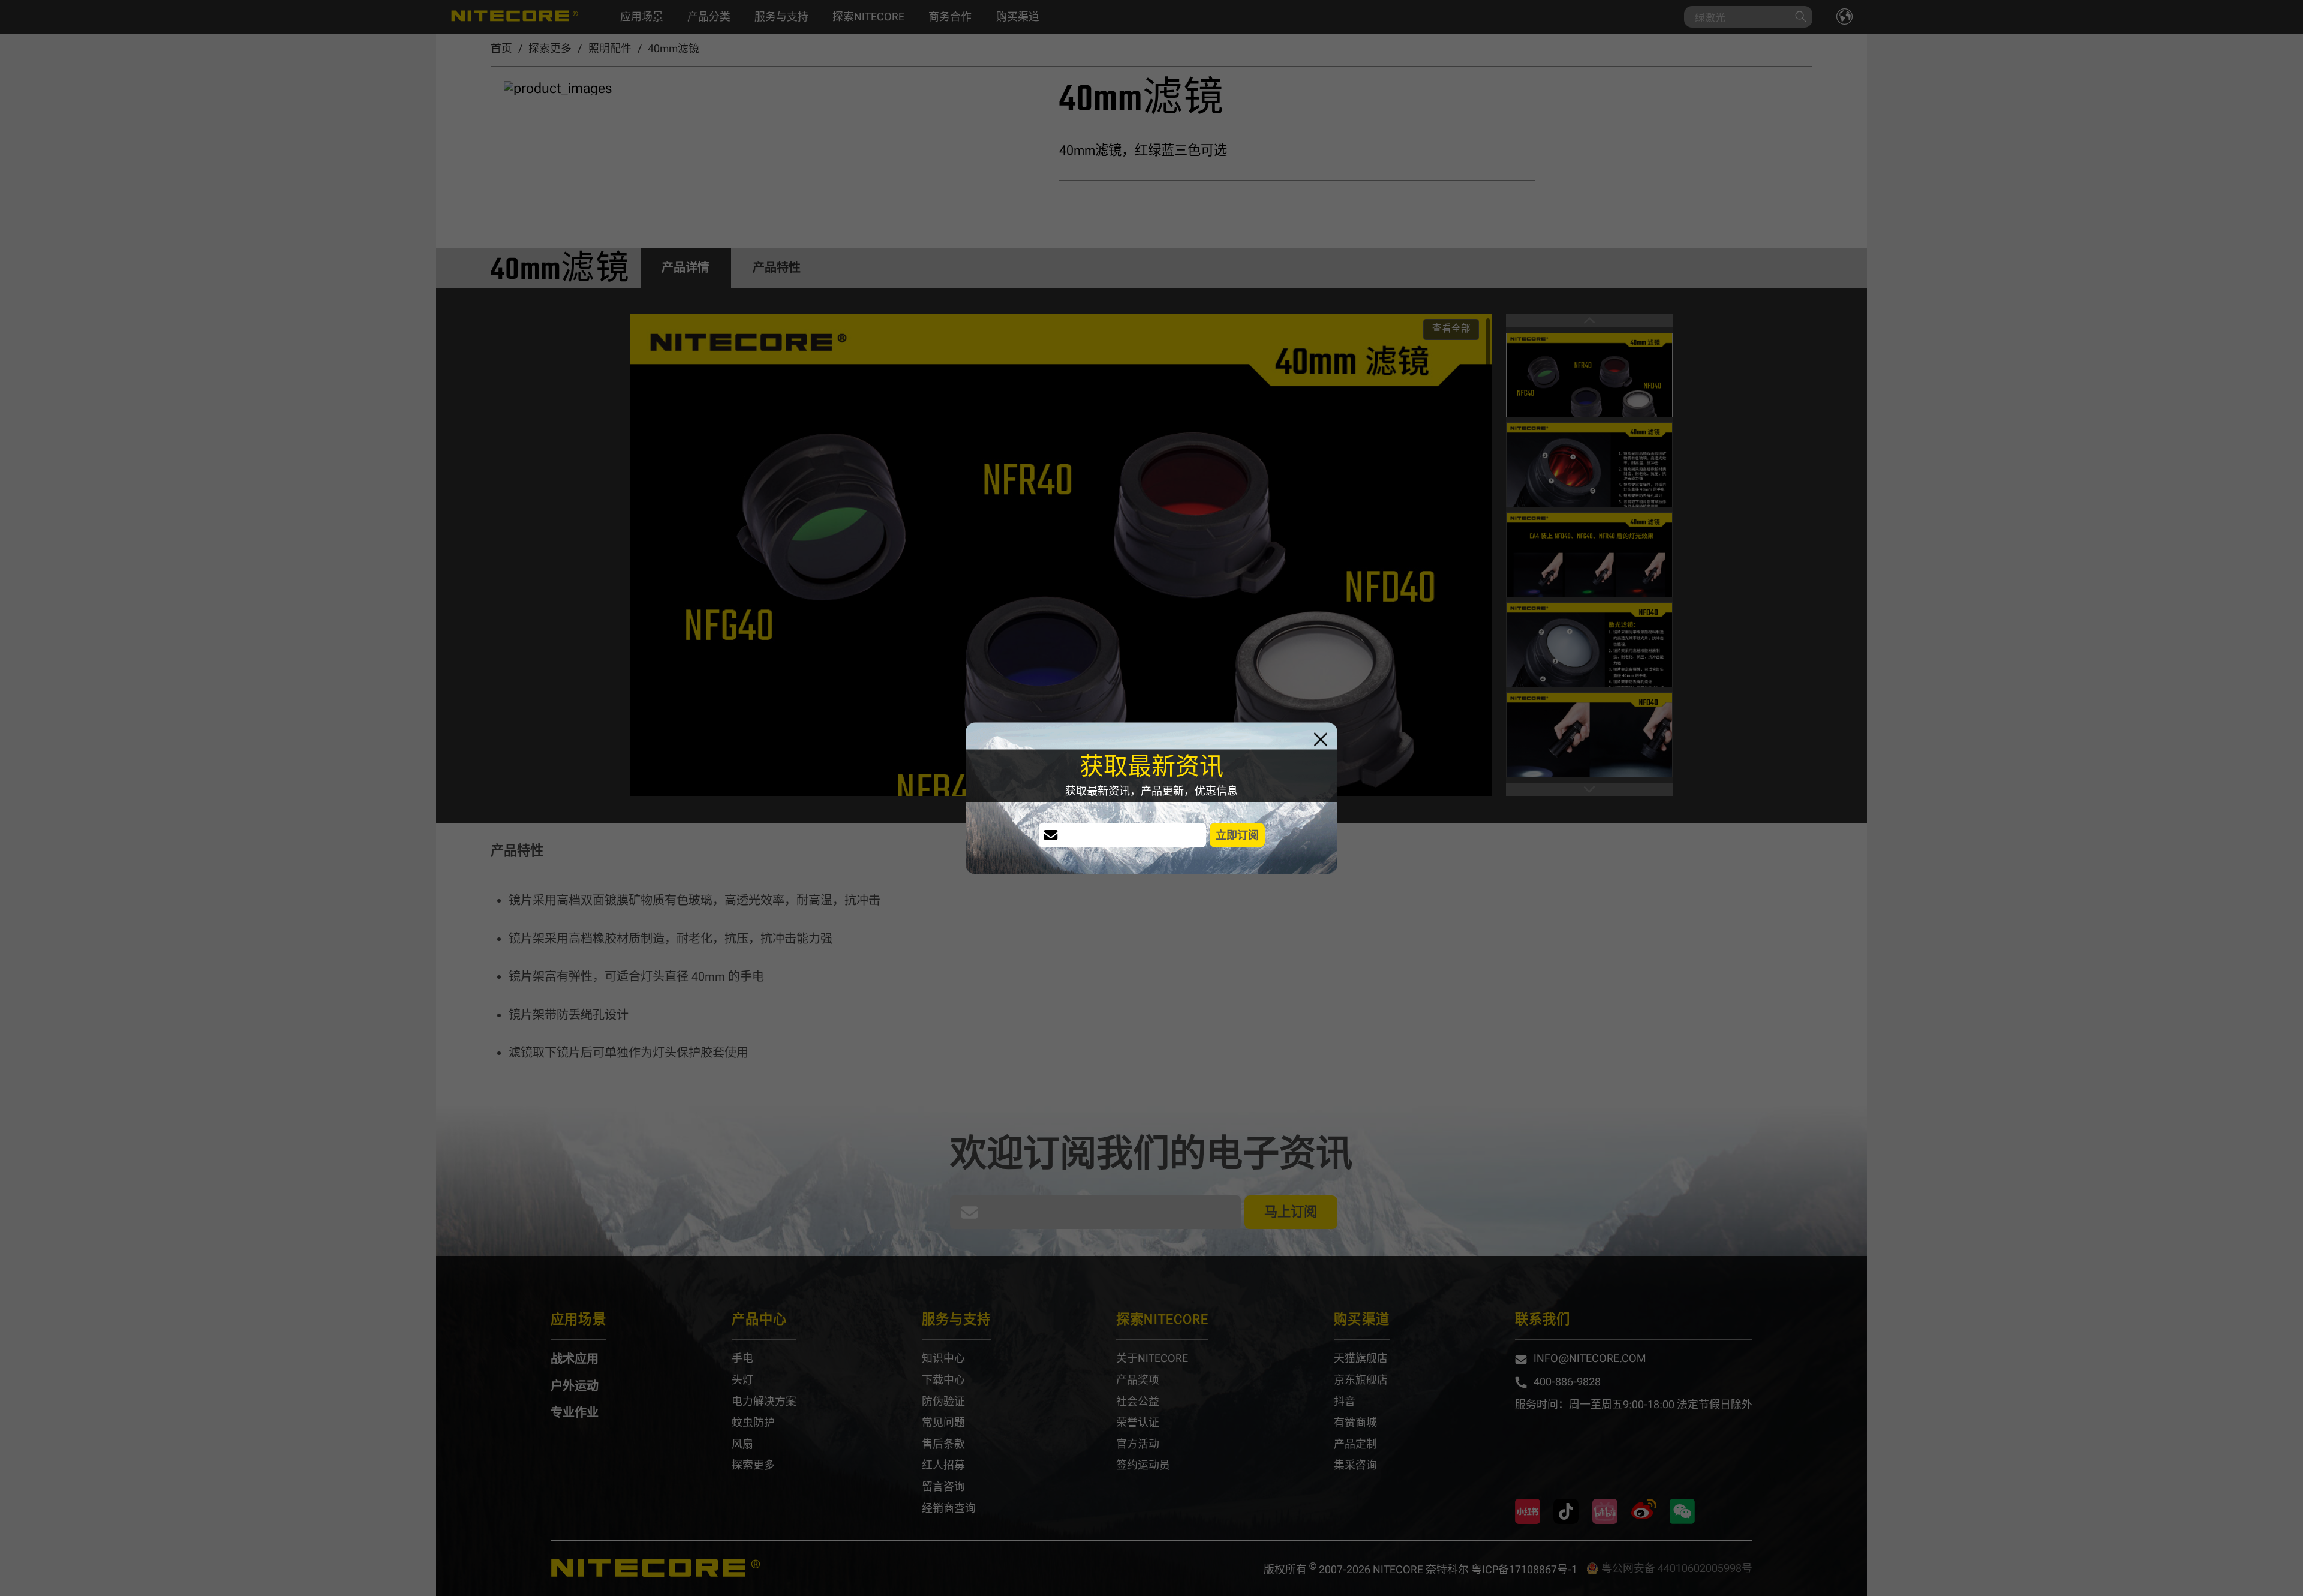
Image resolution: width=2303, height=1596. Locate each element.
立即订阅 (1237, 835)
